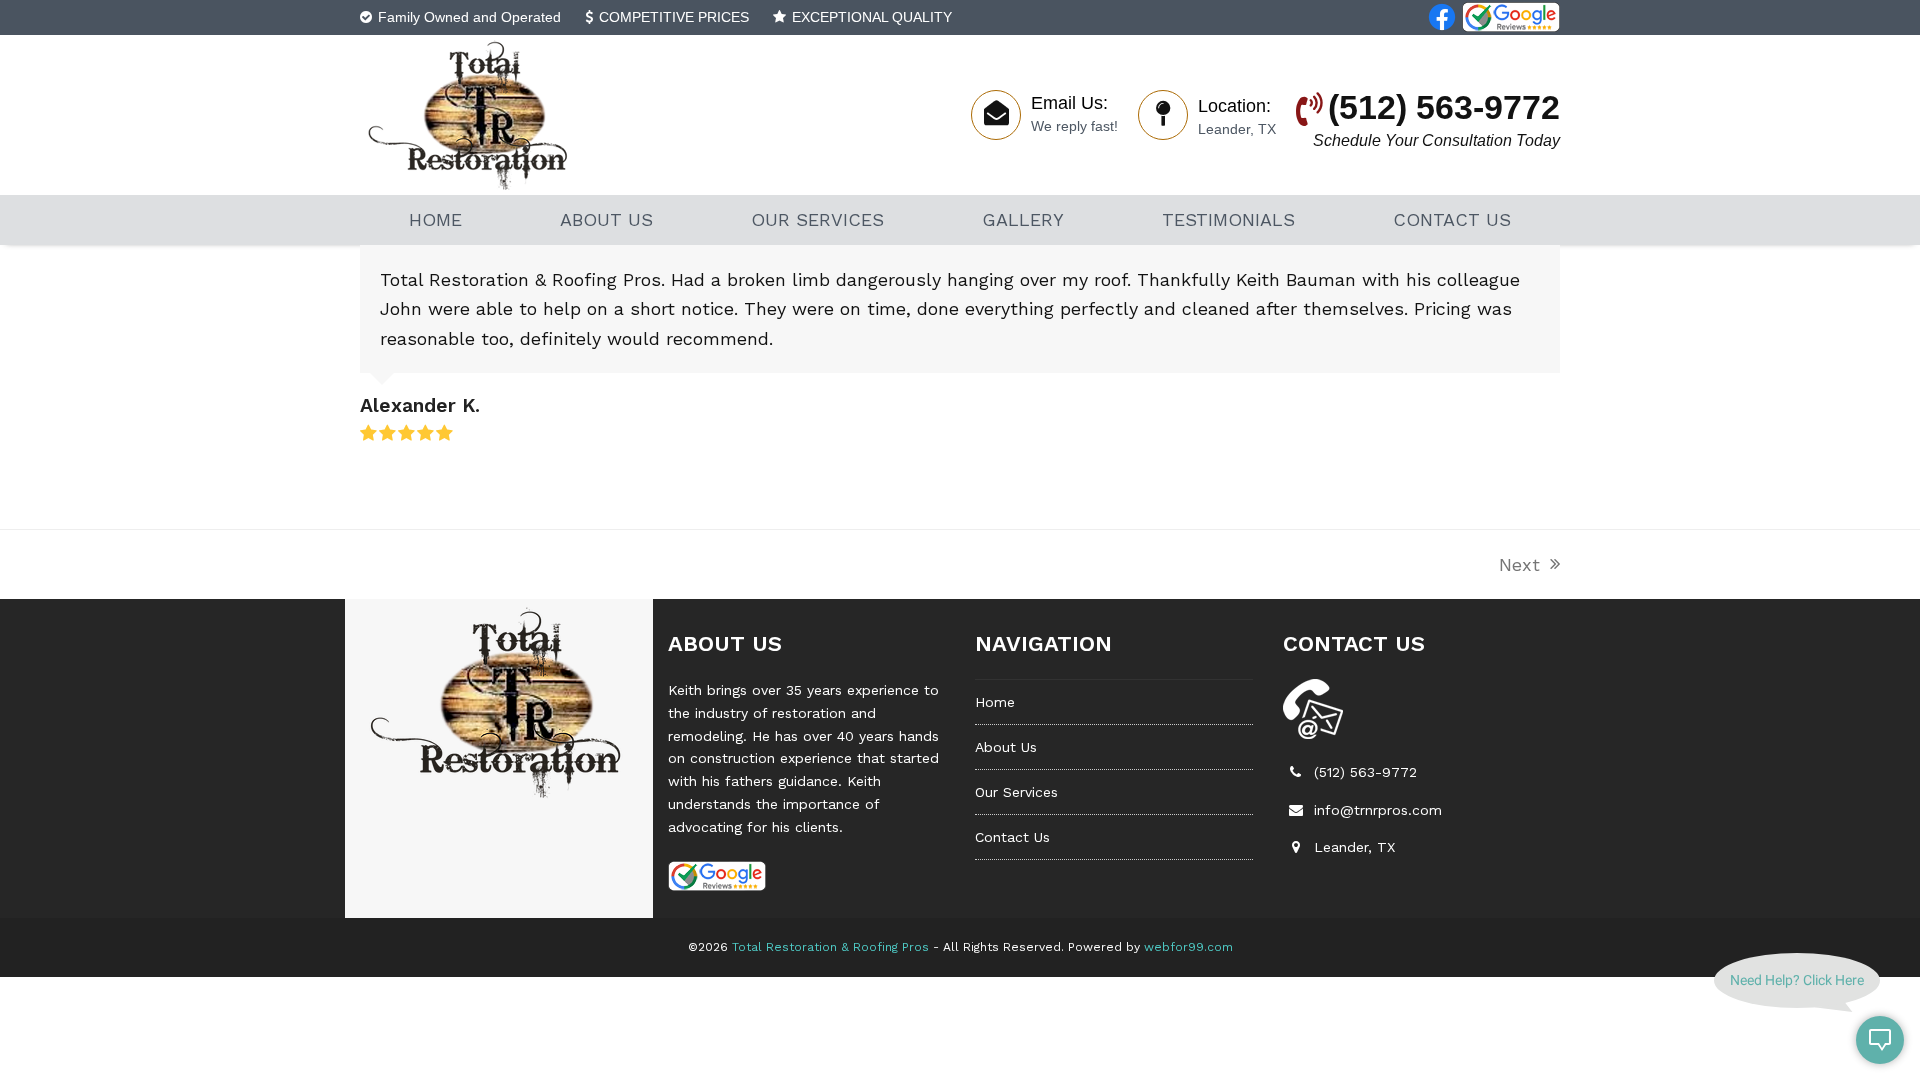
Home (995, 702)
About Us (1006, 747)
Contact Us (1012, 837)
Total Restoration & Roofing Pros (830, 947)
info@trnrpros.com (1378, 810)
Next (1521, 566)
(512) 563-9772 (1365, 772)
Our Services (1016, 792)
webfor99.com (1188, 947)
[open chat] (1880, 1040)
